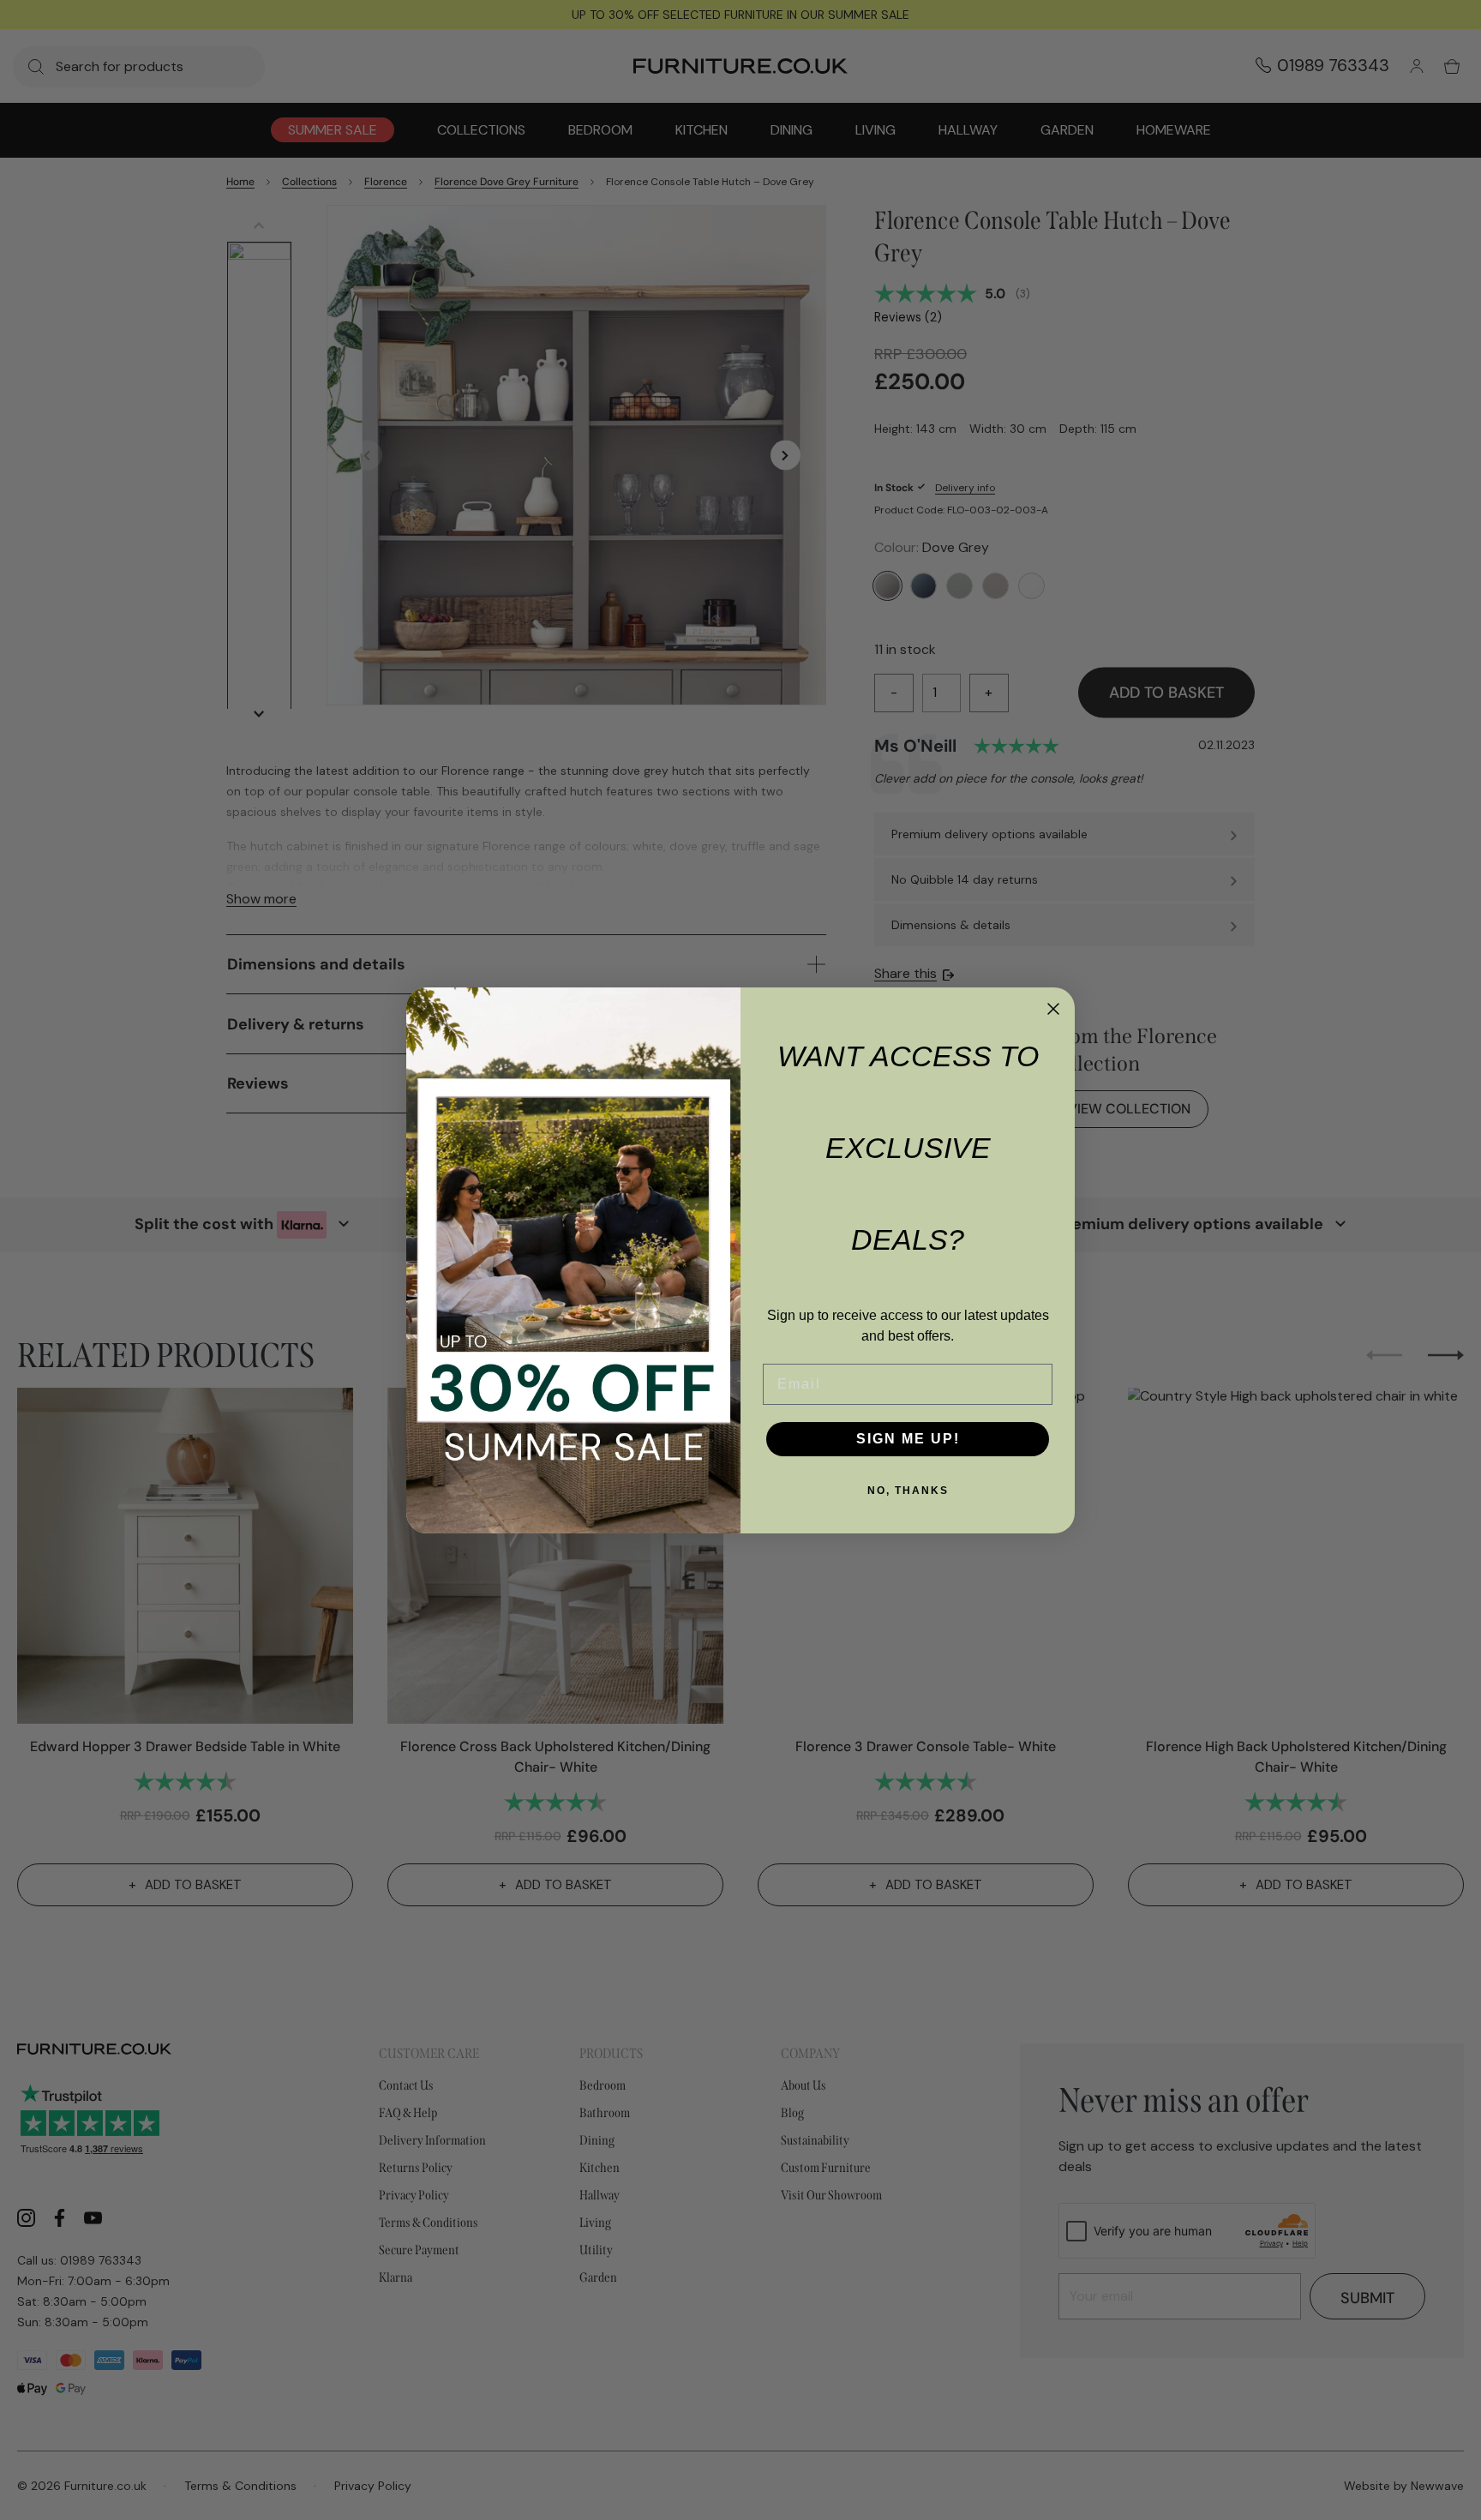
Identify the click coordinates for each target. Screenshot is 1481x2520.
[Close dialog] (1053, 1009)
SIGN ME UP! (908, 1439)
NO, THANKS (908, 1491)
